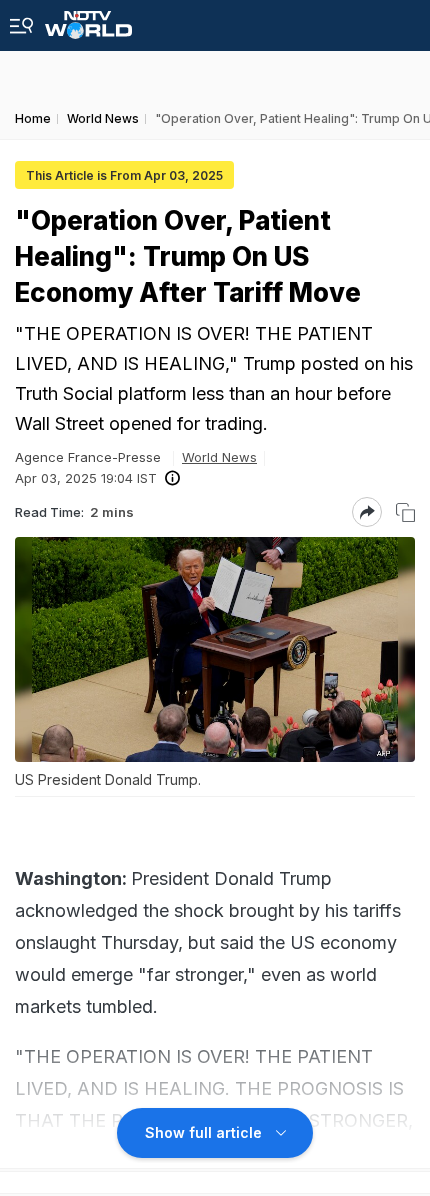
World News (219, 457)
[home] (88, 19)
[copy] (405, 512)
